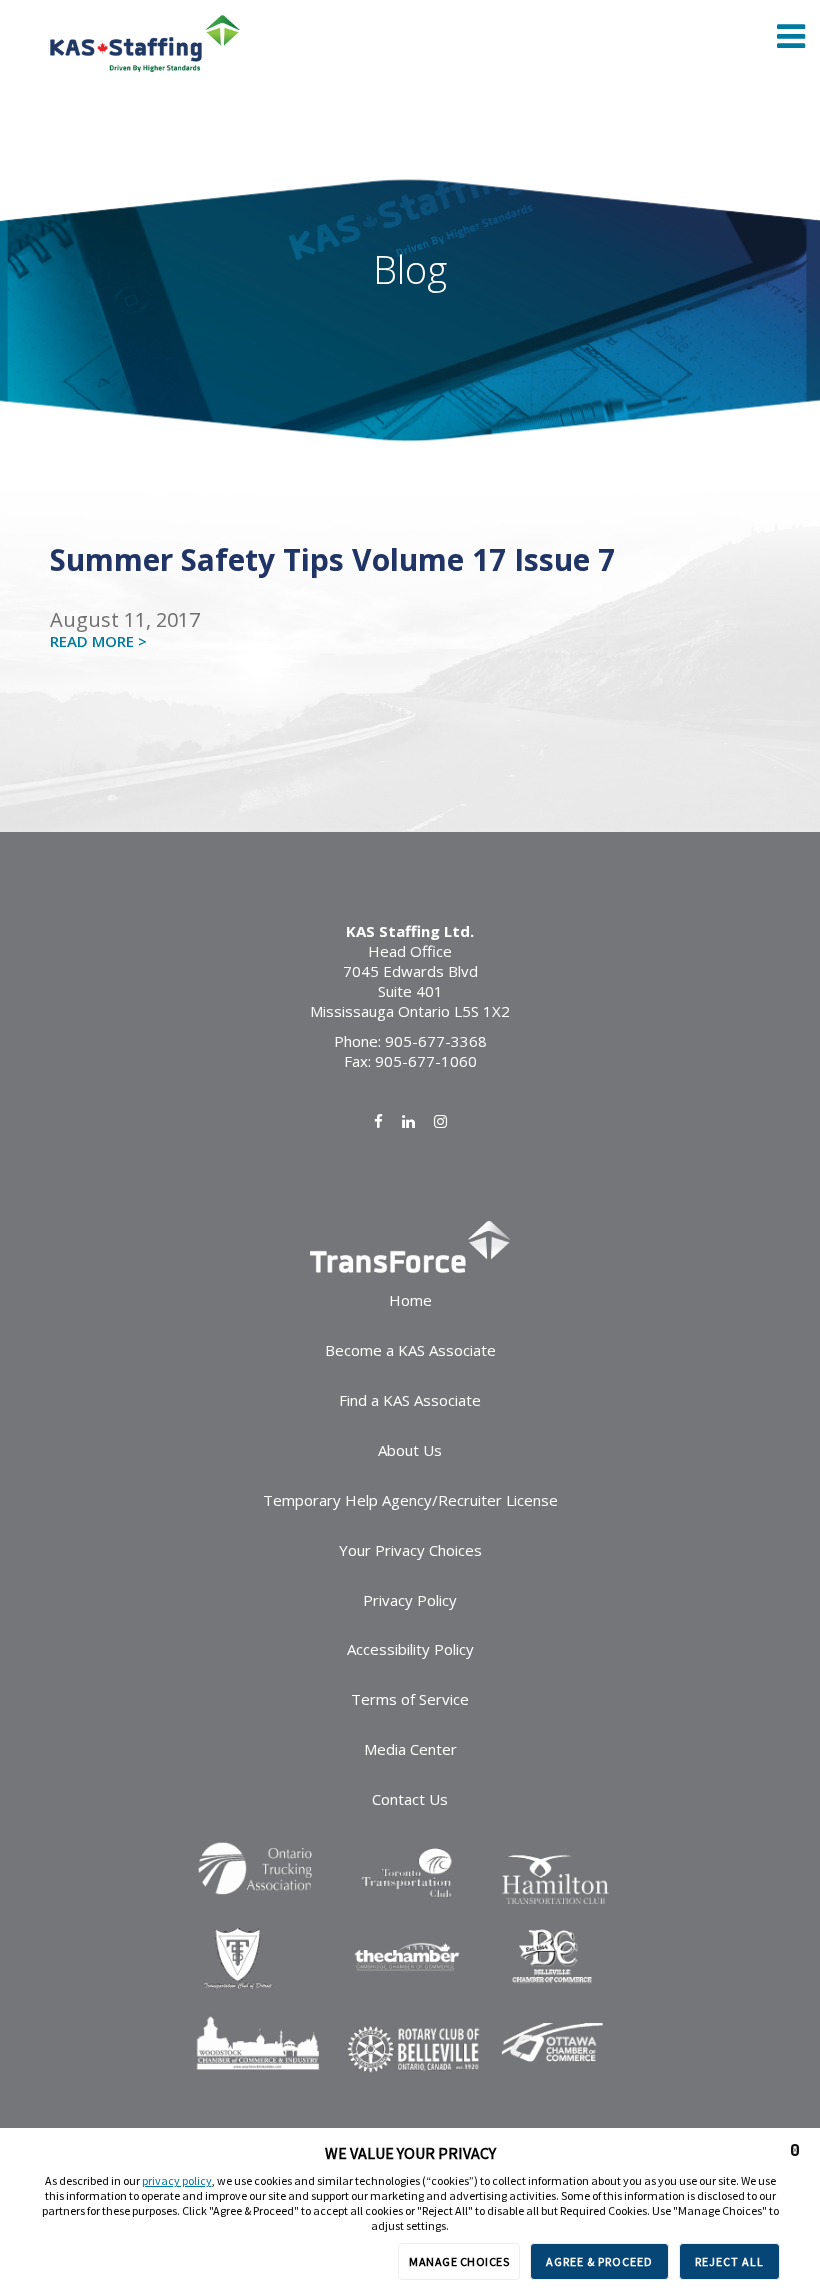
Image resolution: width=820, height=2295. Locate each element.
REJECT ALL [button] (729, 2261)
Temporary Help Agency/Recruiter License (410, 1500)
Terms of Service (410, 1699)
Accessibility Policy (410, 1649)
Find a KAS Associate (410, 1400)
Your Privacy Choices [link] (410, 1550)
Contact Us (410, 1799)
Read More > (98, 641)
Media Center (410, 1749)
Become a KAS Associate (410, 1350)
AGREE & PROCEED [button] (599, 2261)
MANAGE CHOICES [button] (459, 2261)
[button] (795, 2150)
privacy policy (177, 2180)
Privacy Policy (410, 1600)
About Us (410, 1450)
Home (410, 1300)
